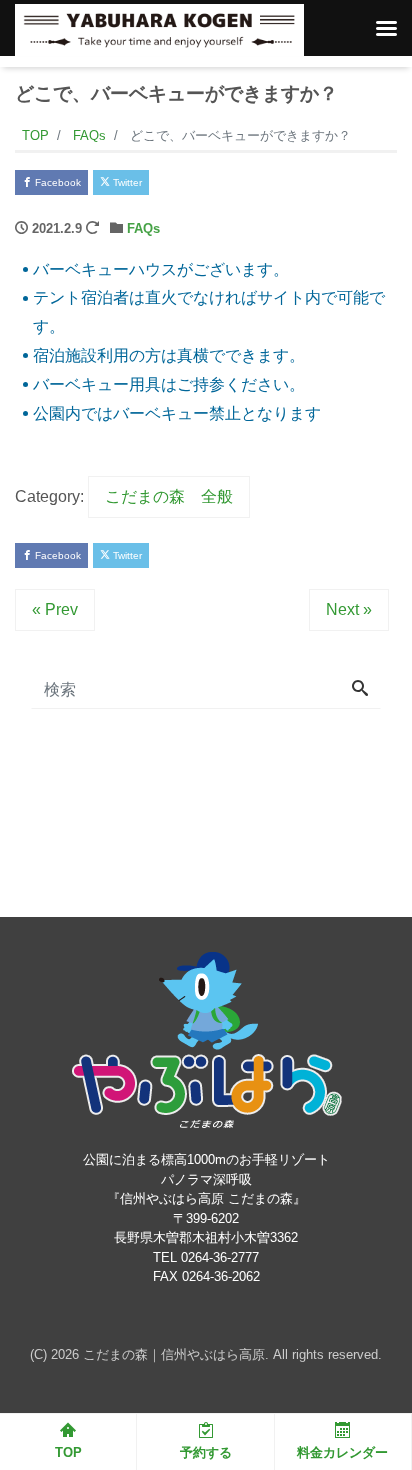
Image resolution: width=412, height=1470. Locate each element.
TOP (68, 1452)
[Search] (360, 690)
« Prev (55, 609)
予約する (206, 1452)
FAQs (143, 228)
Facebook (56, 182)
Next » (349, 609)
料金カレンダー (342, 1452)
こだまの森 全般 (169, 496)
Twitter (126, 182)
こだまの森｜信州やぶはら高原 (174, 1354)
